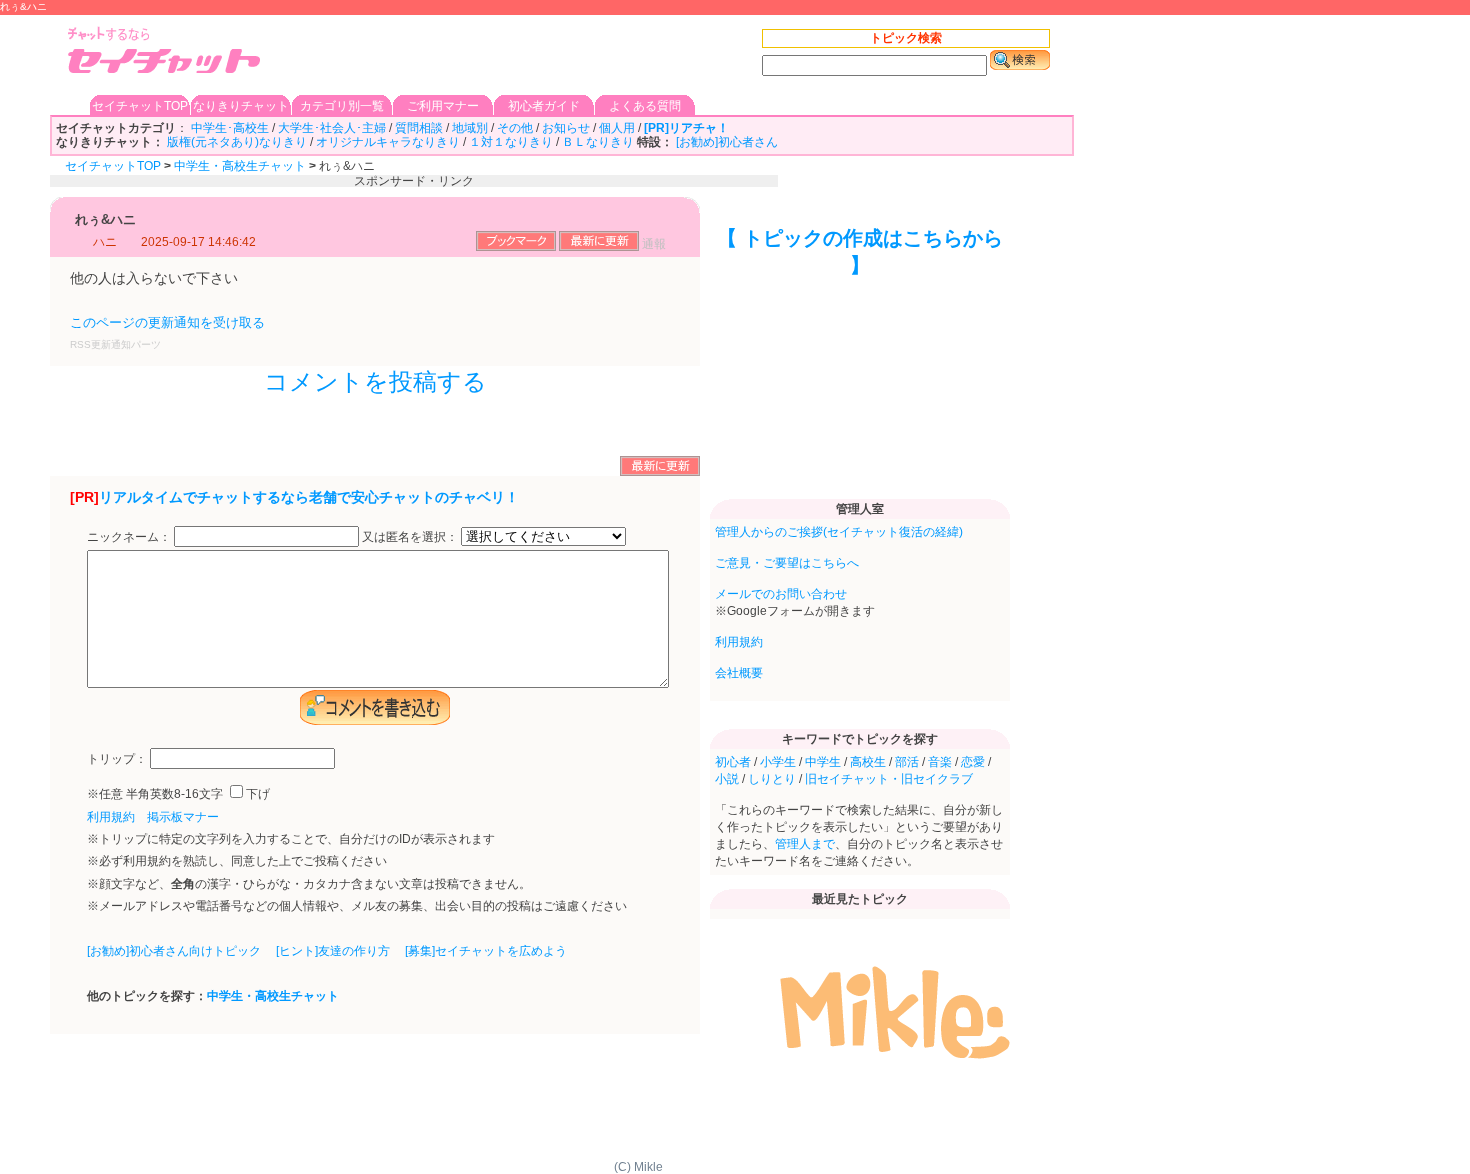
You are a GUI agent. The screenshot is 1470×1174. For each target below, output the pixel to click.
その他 (515, 128)
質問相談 (419, 128)
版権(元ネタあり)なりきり (237, 142)
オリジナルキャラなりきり (388, 142)
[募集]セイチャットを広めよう (486, 951)
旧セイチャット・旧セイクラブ (889, 779)
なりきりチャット (241, 106)
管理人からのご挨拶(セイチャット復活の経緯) (839, 532)
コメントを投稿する (375, 381)
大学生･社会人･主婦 (332, 128)
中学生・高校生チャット (240, 166)
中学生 (823, 762)
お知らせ (566, 128)
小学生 (778, 762)
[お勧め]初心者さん (727, 142)
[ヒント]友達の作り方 (333, 951)
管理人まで (805, 844)
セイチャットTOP (140, 106)
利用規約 (111, 817)
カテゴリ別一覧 (342, 106)
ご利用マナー (443, 106)
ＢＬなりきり (598, 142)
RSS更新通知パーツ (115, 344)
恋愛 (973, 762)
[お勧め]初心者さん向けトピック (174, 951)
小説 (727, 779)
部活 (907, 762)
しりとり (772, 779)
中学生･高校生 (230, 128)
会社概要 (739, 673)
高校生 (868, 762)
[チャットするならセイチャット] (165, 53)
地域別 (470, 128)
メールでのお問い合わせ (781, 594)
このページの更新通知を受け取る (167, 322)
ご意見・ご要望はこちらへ (787, 563)
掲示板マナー (183, 817)
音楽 (940, 762)
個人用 (617, 128)
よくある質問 (645, 106)
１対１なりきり (511, 142)
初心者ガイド (544, 106)
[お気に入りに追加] (516, 247)
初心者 (733, 762)
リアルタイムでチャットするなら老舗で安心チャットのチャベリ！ (309, 497)
